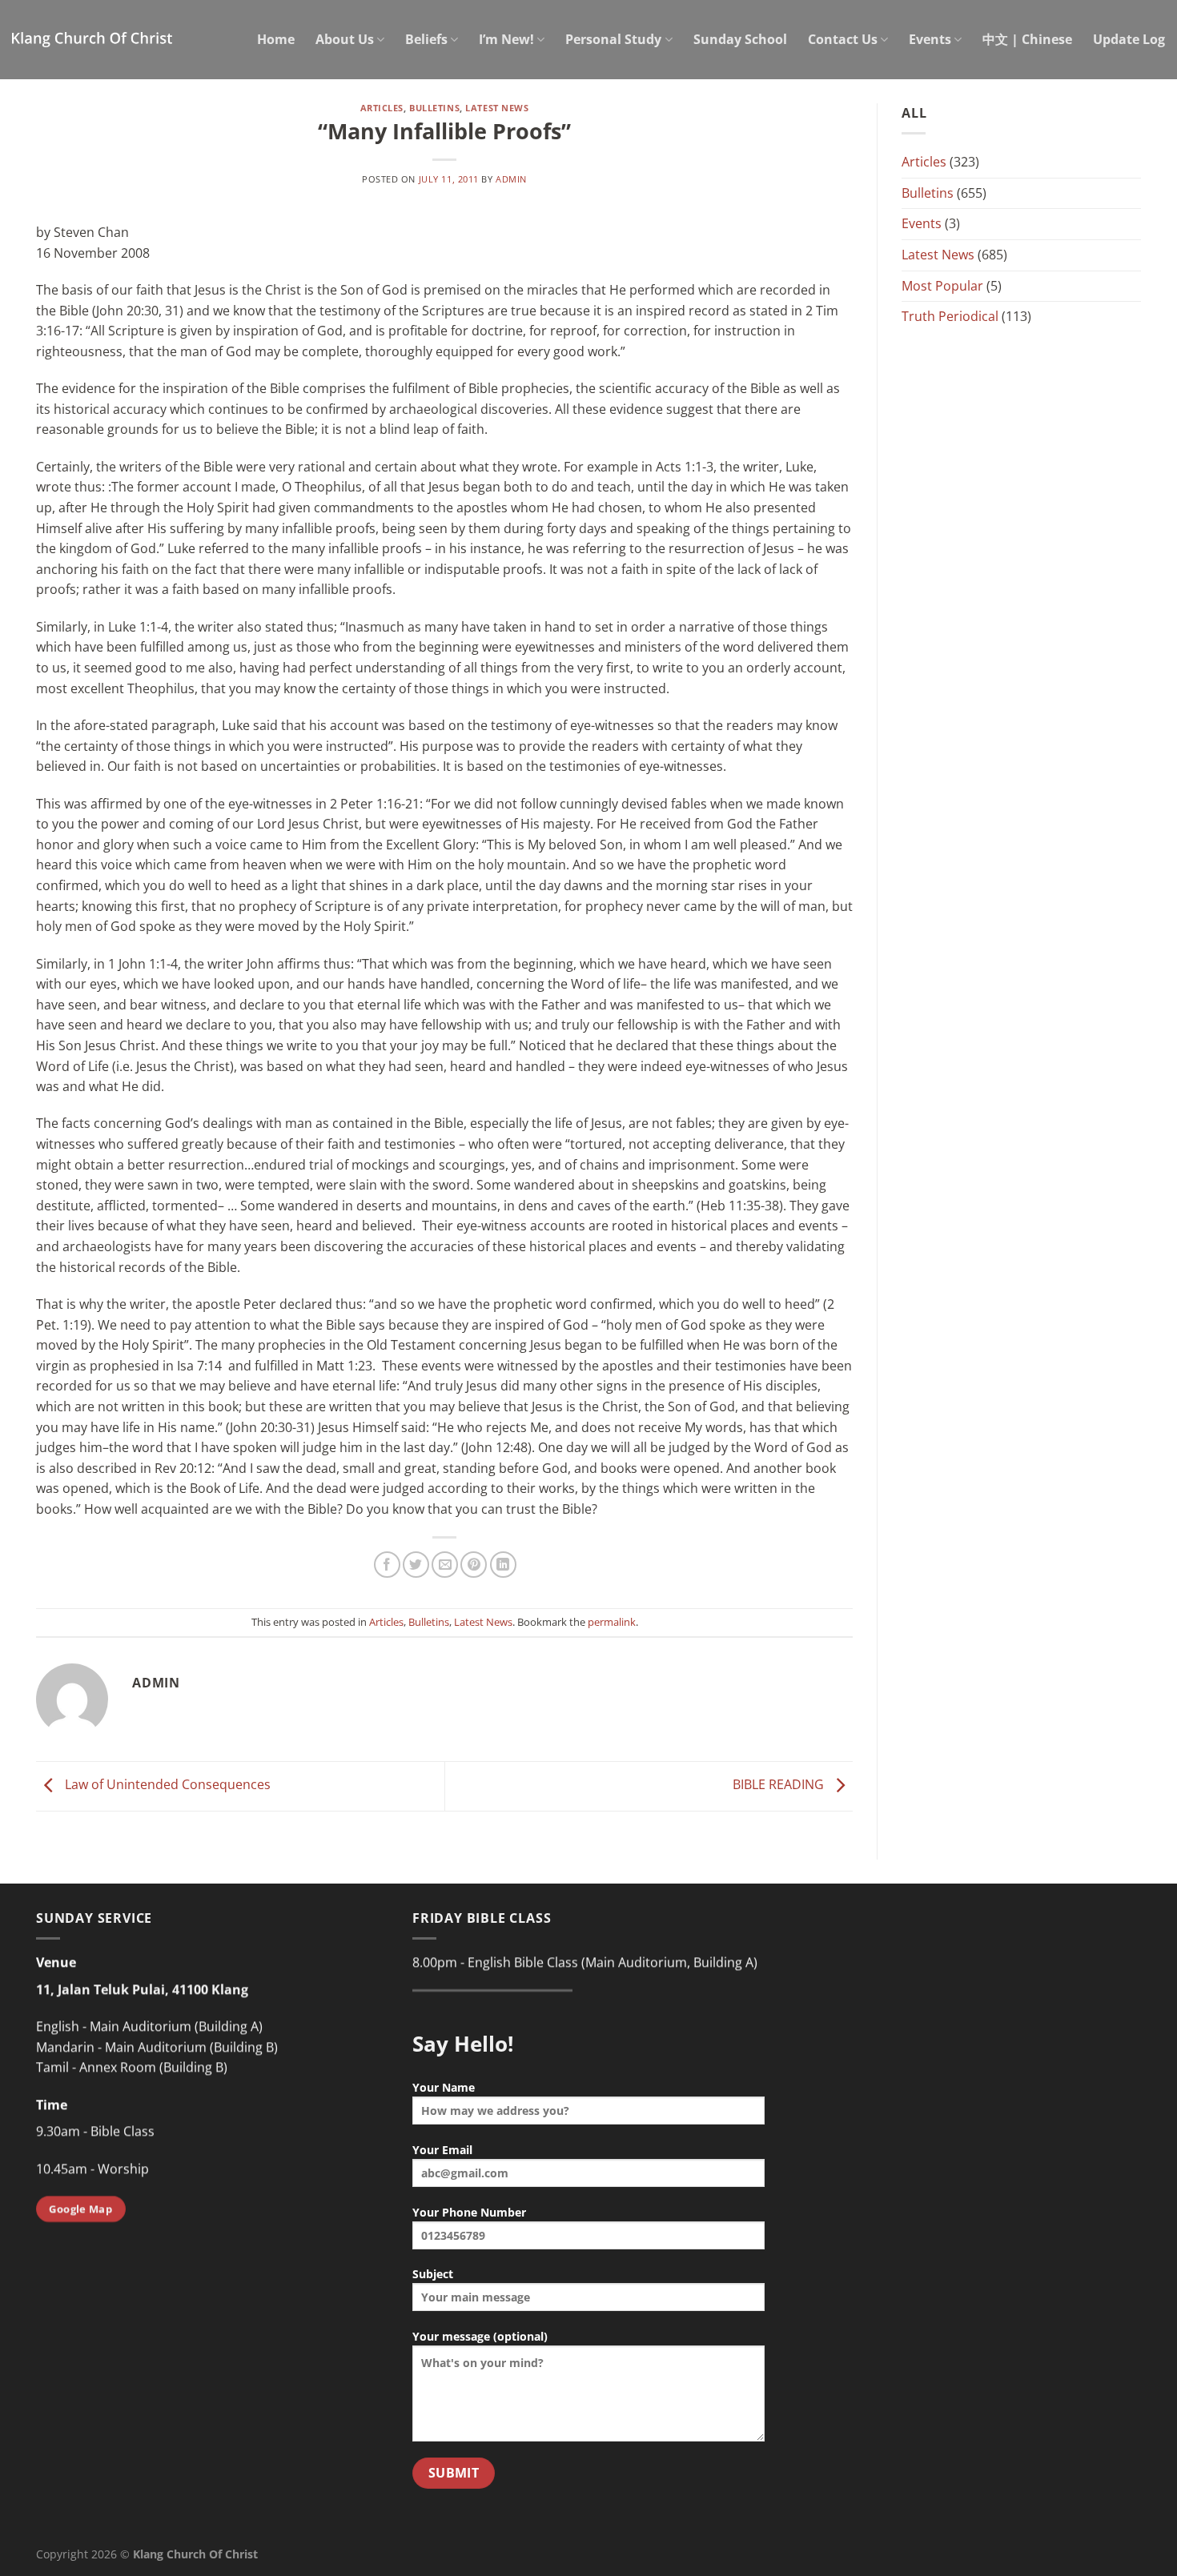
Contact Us (843, 39)
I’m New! (506, 39)
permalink (612, 1622)
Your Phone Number (469, 2212)
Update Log (1129, 39)
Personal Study (613, 39)
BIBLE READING (780, 1785)
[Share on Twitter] (416, 1565)
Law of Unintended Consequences (166, 1785)
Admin (511, 179)
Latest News (497, 108)
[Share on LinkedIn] (503, 1565)
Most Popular (942, 286)
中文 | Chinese (1027, 39)
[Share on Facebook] (387, 1565)
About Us (345, 39)
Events (930, 39)
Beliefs (426, 39)
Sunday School (740, 39)
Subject (433, 2274)
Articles (382, 108)
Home (276, 39)
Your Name (444, 2087)
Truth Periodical (950, 316)
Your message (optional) (480, 2336)
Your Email (442, 2150)
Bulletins (434, 108)
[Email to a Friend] (445, 1565)
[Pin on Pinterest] (474, 1565)
